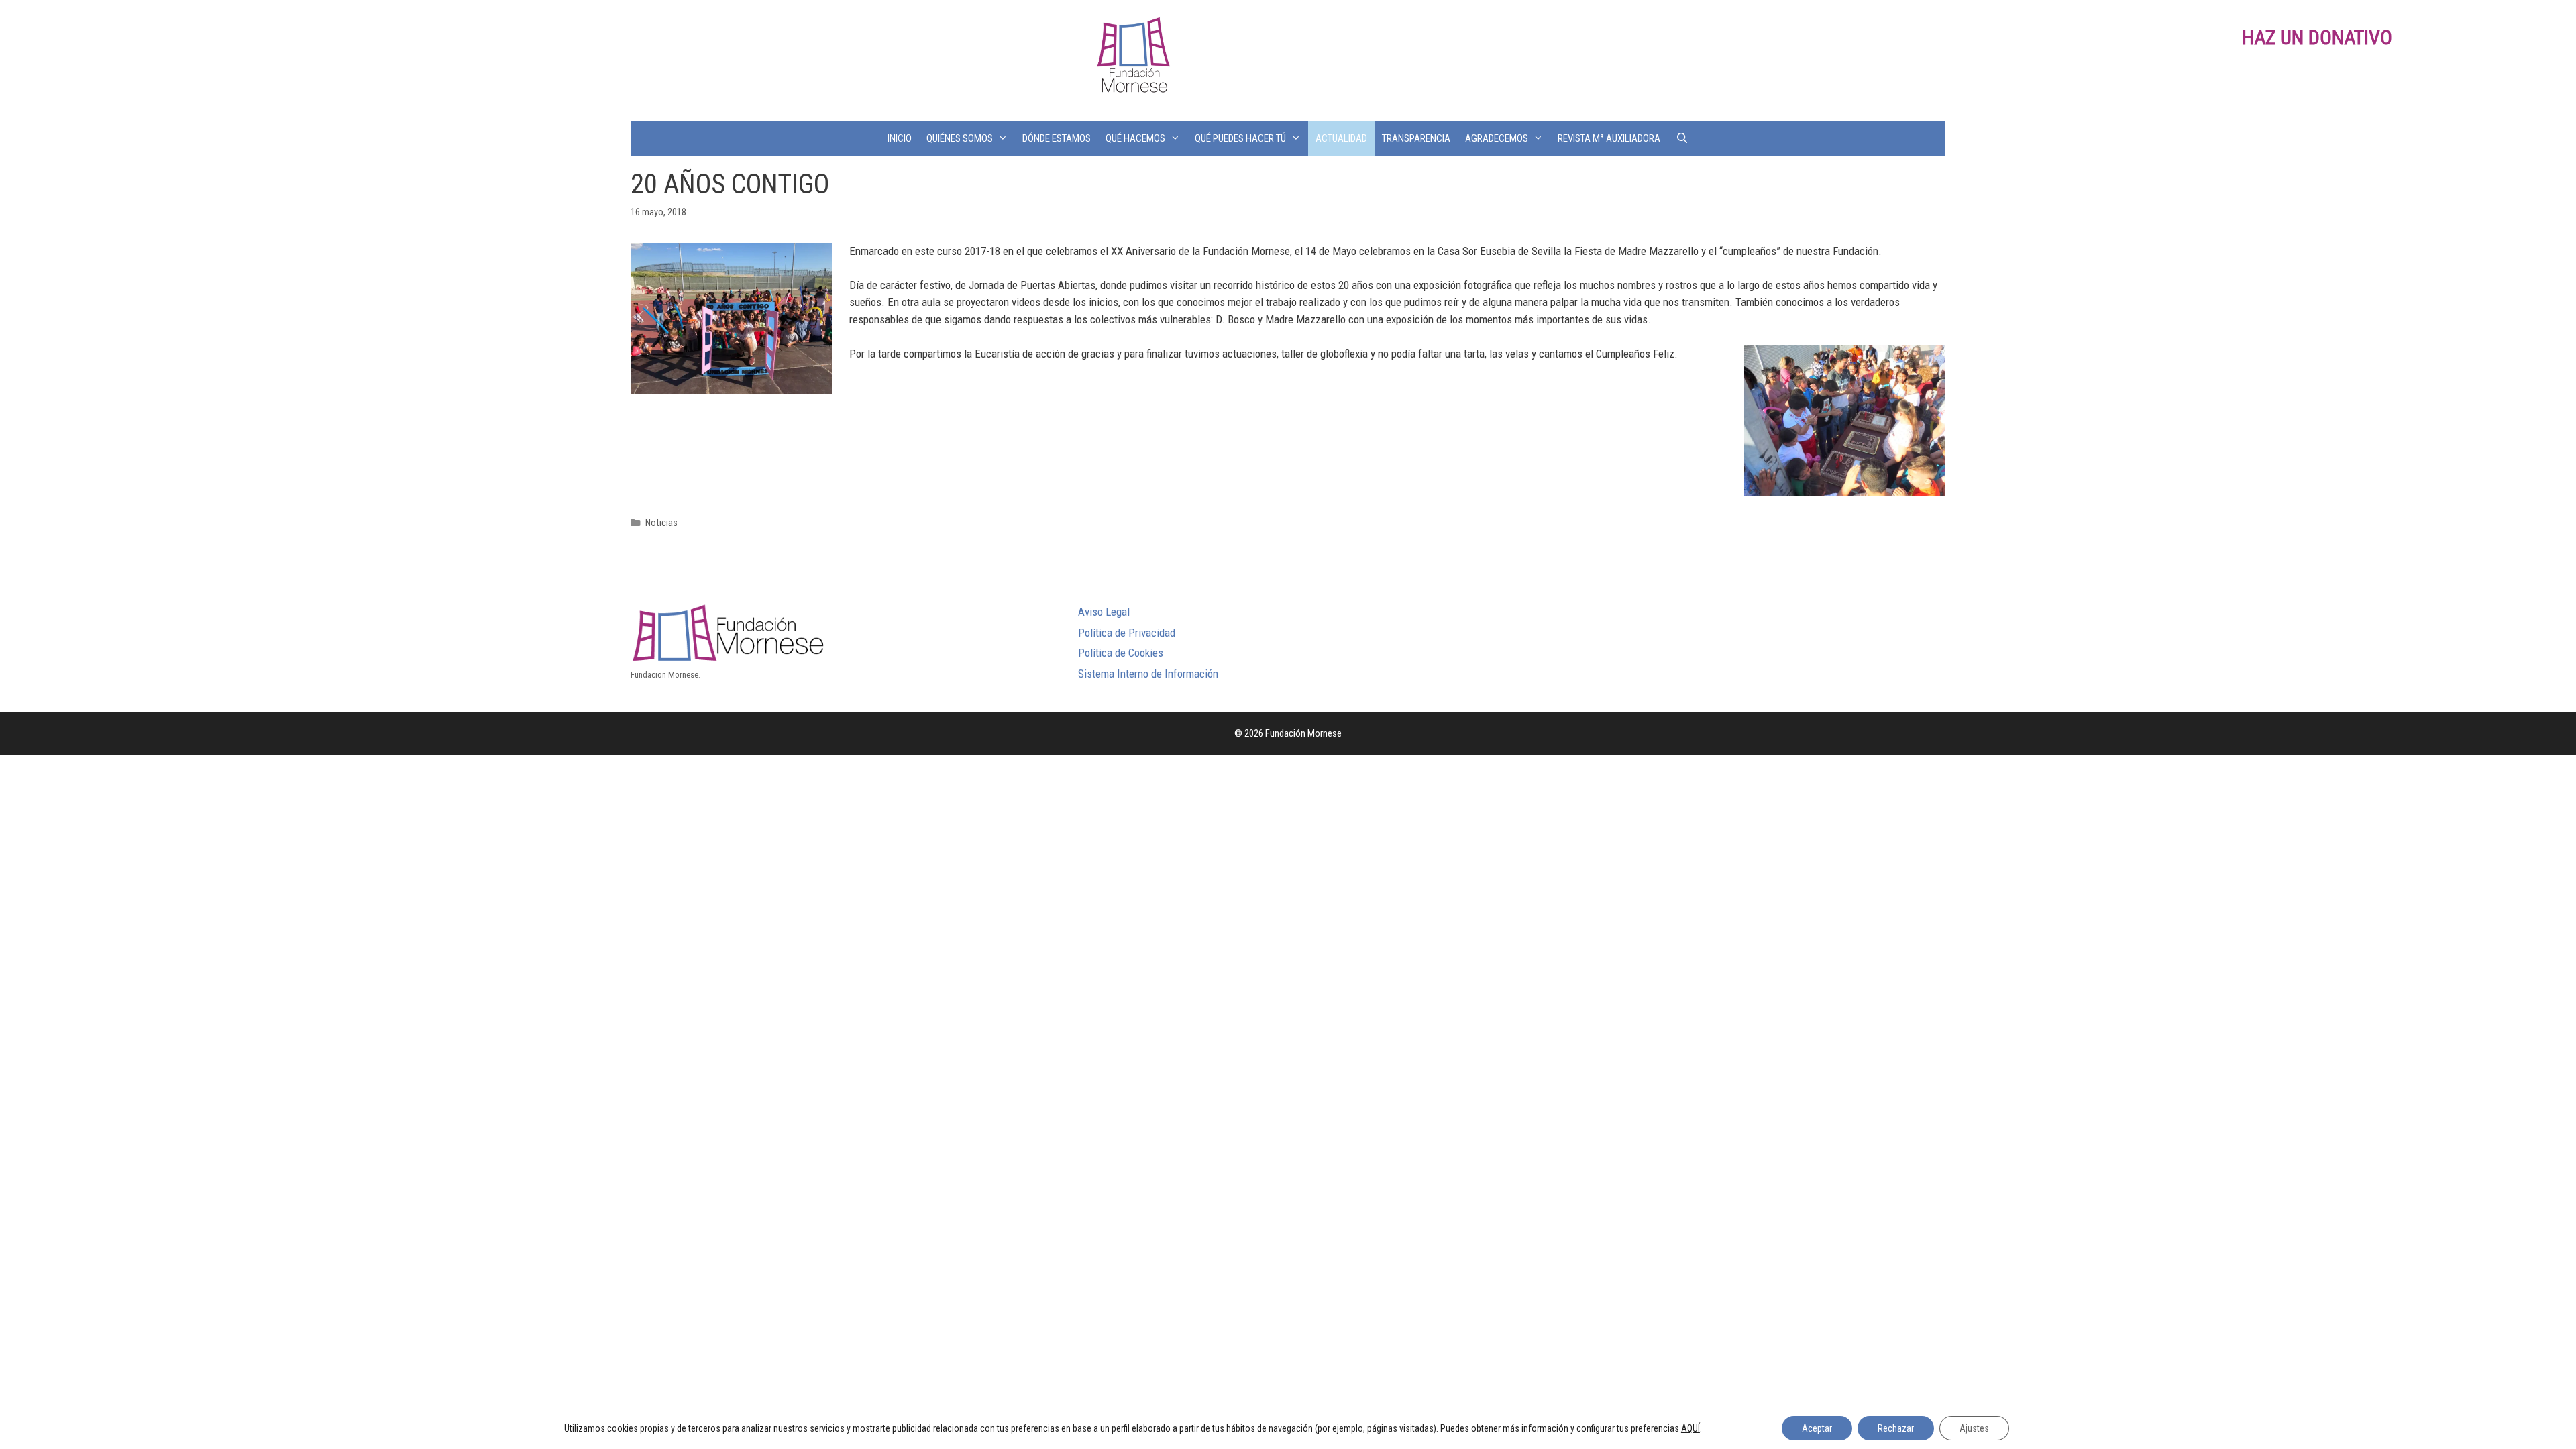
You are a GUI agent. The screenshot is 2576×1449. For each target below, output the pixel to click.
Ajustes (1974, 1428)
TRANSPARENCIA (1416, 138)
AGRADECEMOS (1497, 138)
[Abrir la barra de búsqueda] (1681, 138)
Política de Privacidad (1127, 633)
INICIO (900, 138)
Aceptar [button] (1817, 1428)
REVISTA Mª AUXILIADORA (1609, 138)
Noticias (661, 523)
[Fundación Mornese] (1132, 59)
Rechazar (1896, 1428)
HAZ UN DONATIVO (2317, 37)
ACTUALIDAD (1341, 138)
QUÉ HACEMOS (1135, 138)
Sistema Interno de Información (1148, 674)
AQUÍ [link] (1690, 1428)
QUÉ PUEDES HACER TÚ (1240, 138)
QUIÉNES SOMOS (960, 138)
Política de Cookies (1121, 653)
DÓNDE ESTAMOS (1057, 138)
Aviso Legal (1104, 612)
